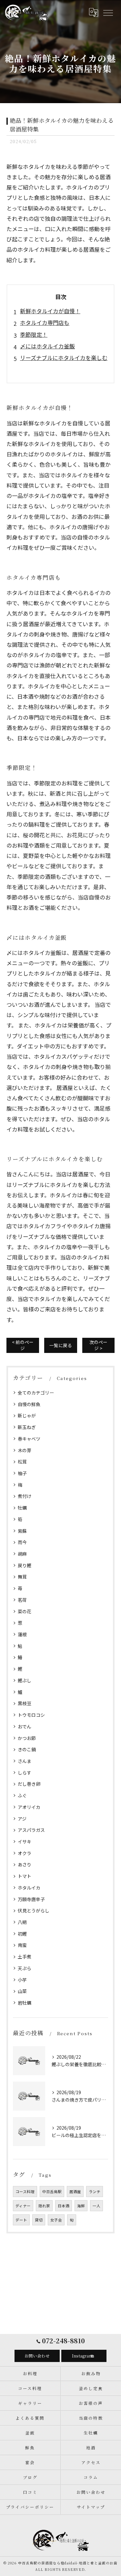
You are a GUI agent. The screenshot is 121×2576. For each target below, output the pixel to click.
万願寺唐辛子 (31, 1899)
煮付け (25, 1496)
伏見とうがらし (34, 1910)
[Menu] (108, 13)
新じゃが (27, 1415)
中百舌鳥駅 (52, 2192)
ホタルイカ (29, 1888)
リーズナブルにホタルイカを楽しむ (64, 358)
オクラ (25, 1853)
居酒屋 (75, 2192)
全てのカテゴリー (36, 1393)
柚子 (22, 1473)
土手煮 (25, 1957)
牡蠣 (22, 1508)
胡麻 (22, 1554)
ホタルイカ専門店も (45, 322)
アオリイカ (29, 1807)
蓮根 (22, 1634)
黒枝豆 (25, 1703)
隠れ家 (44, 2206)
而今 (22, 1542)
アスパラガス (31, 1830)
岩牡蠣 (25, 2003)
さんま (25, 1761)
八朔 (22, 1922)
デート (21, 2220)
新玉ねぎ (27, 1427)
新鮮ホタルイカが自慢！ (50, 311)
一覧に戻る (61, 1345)
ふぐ (22, 1795)
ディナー (23, 2206)
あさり (25, 1864)
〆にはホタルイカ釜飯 (47, 346)
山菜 (22, 1991)
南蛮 (22, 1945)
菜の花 (25, 1611)
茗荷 (22, 1600)
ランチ (95, 2192)
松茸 (22, 1462)
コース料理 (25, 2192)
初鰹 (22, 1934)
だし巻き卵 (29, 1784)
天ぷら (25, 1968)
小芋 (22, 1980)
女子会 (56, 2220)
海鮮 (81, 2206)
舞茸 (22, 1577)
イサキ (25, 1842)
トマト (25, 1876)
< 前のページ (23, 1345)
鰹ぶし (25, 1680)
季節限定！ (34, 334)
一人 (96, 2206)
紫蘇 (22, 1531)
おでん (25, 1726)
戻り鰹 (25, 1565)
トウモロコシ (31, 1715)
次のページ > (98, 1345)
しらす (25, 1773)
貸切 (39, 2220)
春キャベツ (29, 1439)
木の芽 (25, 1450)
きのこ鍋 (27, 1749)
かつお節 (27, 1738)
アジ (22, 1819)
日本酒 (64, 2206)
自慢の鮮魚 (29, 1404)
